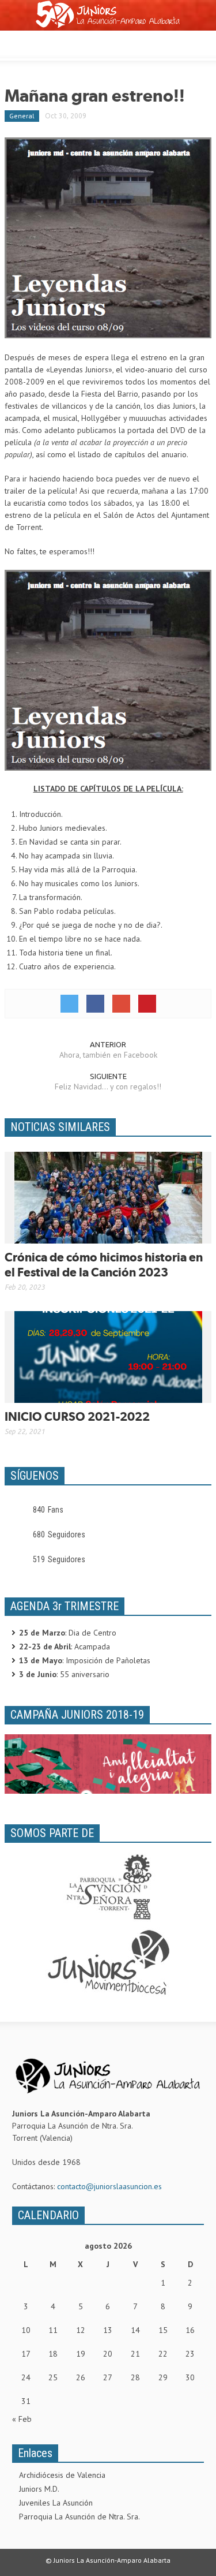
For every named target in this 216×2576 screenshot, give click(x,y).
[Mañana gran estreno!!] (108, 237)
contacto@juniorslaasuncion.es (109, 2186)
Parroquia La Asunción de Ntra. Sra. (79, 2517)
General (22, 116)
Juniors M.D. (39, 2489)
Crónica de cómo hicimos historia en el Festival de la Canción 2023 (104, 1265)
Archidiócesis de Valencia (62, 2475)
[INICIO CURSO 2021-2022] (108, 1356)
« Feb (22, 2419)
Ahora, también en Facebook (108, 1055)
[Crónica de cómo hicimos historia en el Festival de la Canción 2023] (108, 1197)
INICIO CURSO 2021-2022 (77, 1416)
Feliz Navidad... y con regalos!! (108, 1087)
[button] (44, 43)
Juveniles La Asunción (56, 2503)
